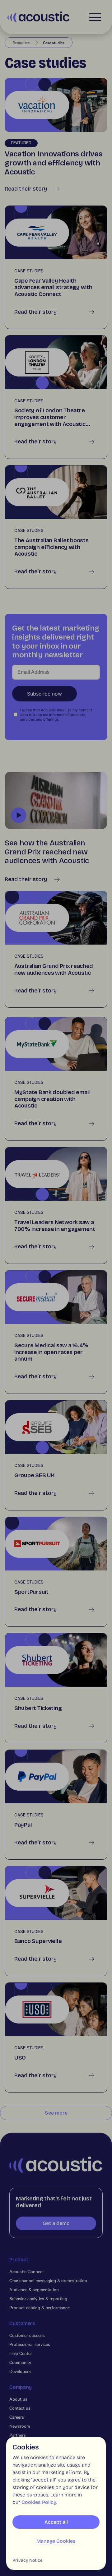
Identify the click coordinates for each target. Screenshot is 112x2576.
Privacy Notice (28, 2560)
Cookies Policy (39, 2502)
